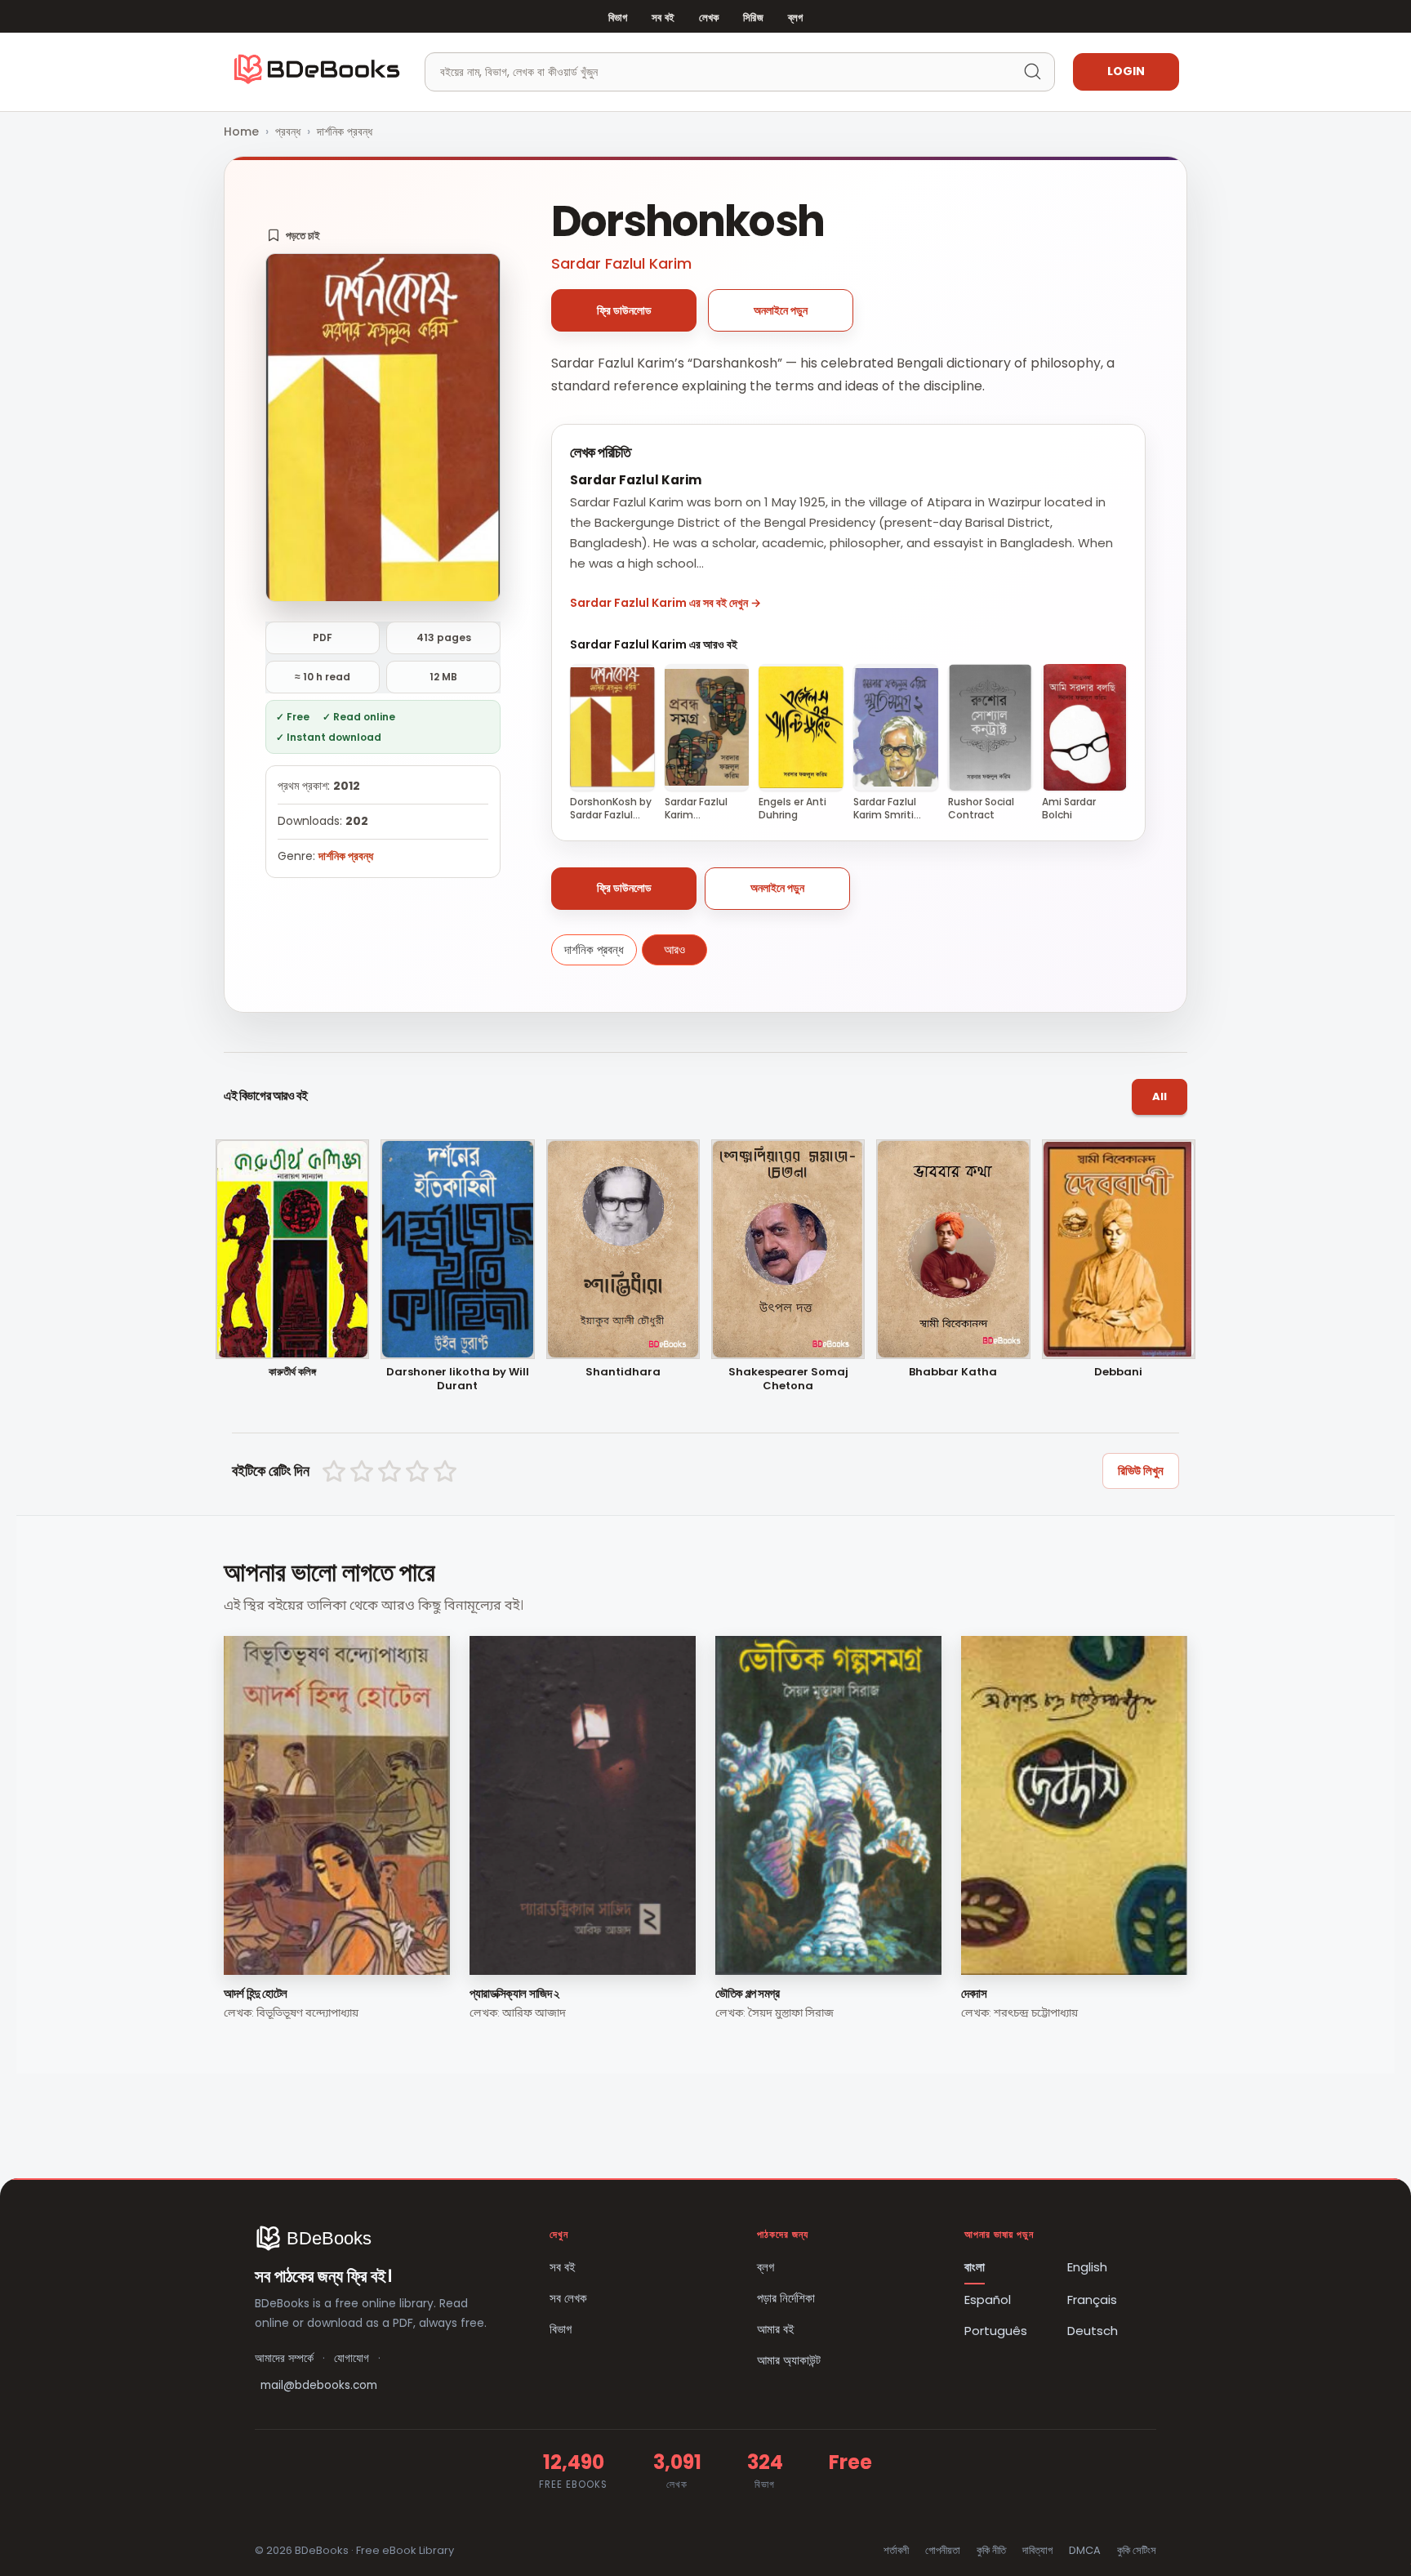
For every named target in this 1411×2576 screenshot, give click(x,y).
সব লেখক (568, 2298)
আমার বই (776, 2329)
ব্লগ (795, 18)
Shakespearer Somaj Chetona (788, 1379)
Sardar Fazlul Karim (621, 263)
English (1087, 2267)
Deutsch (1093, 2331)
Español (988, 2300)
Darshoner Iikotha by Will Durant (458, 1379)
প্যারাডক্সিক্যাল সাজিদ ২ (514, 1993)
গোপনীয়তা (943, 2550)
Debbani (1118, 1373)
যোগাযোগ (352, 2358)
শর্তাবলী (896, 2550)
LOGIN (1126, 71)
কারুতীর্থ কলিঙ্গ (292, 1373)
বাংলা (975, 2267)
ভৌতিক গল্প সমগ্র (748, 1993)
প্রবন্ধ (288, 131)
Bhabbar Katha (953, 1373)
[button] (294, 235)
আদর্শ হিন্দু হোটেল (256, 1993)
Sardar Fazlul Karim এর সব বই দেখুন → (665, 603)
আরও (674, 949)
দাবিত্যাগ (1037, 2550)
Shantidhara (623, 1373)
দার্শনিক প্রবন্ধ (345, 131)
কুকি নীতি (991, 2550)
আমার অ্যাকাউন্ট (789, 2360)
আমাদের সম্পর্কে (284, 2358)
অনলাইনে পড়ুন (781, 310)
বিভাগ (618, 18)
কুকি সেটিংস (1137, 2550)
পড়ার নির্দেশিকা (786, 2298)
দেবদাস (974, 1993)
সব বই (663, 18)
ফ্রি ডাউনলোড (624, 310)
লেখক (709, 18)
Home (241, 131)
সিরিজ (753, 18)
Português (996, 2331)
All (1160, 1096)
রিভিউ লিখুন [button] (1141, 1471)
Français (1092, 2300)
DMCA (1085, 2550)
